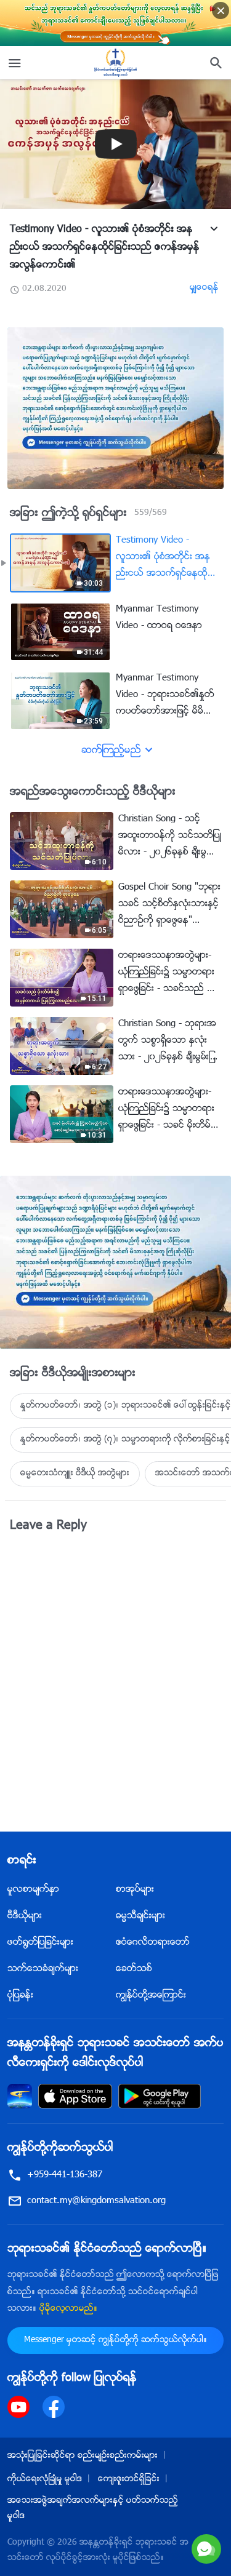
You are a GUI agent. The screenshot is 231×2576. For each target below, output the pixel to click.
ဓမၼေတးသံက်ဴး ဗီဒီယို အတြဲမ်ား (75, 1473)
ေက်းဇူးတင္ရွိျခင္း (129, 2479)
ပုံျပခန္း (20, 1996)
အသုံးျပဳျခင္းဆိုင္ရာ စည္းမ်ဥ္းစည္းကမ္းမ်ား (83, 2456)
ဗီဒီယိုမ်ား (25, 1916)
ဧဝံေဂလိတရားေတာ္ (153, 1943)
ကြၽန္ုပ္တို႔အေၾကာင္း (151, 1996)
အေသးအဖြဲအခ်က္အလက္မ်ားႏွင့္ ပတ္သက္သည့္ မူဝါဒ (93, 2509)
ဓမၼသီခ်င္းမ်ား (140, 1916)
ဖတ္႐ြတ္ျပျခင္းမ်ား (40, 1943)
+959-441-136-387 (65, 2175)
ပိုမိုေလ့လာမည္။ (68, 2309)
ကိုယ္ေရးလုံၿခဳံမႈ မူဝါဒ (45, 2479)
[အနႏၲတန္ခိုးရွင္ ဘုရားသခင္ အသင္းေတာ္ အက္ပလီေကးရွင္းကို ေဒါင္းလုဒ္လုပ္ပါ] (20, 2096)
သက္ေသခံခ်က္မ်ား (43, 1969)
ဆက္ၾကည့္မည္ (111, 751)
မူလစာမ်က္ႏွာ (33, 1890)
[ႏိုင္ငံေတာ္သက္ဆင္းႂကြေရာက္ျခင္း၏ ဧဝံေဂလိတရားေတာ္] (116, 63)
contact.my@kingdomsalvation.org (96, 2201)
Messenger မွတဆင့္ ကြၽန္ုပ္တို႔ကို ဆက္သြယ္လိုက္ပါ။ (115, 2340)
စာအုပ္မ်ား (135, 1890)
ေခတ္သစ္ (134, 1969)
